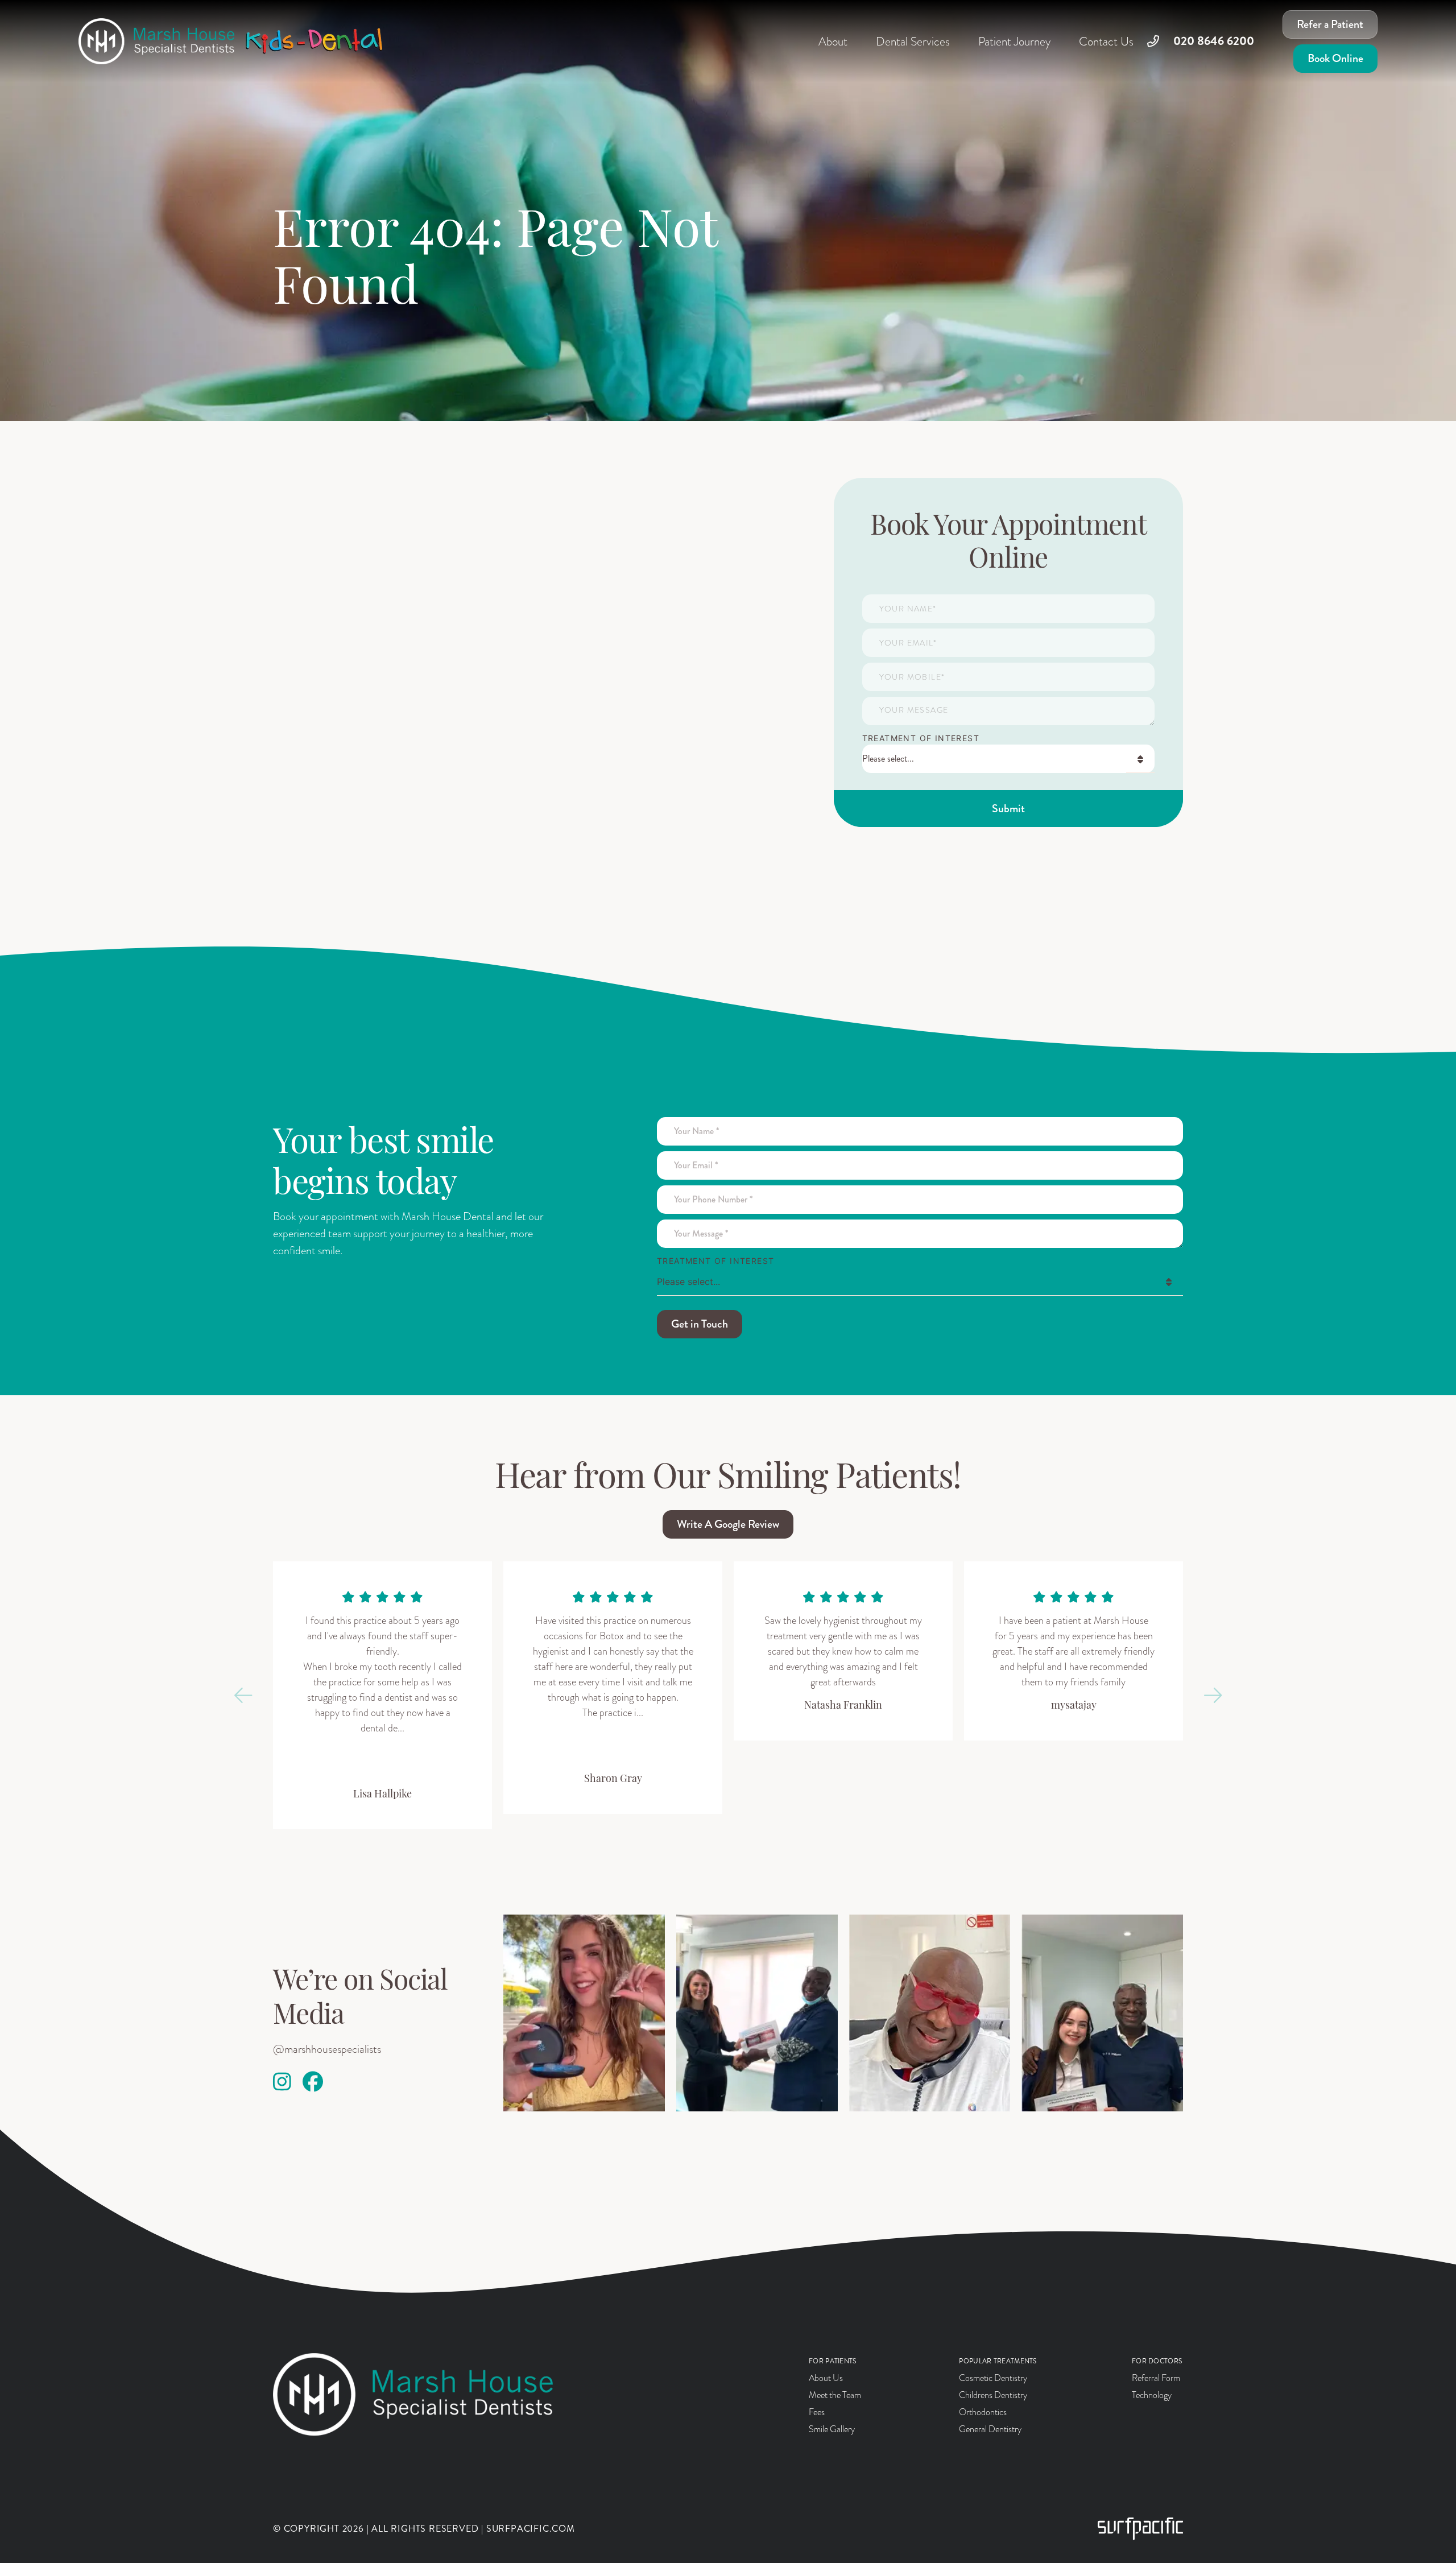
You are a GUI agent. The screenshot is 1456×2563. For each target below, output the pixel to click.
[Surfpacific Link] (1140, 2529)
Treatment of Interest (921, 738)
